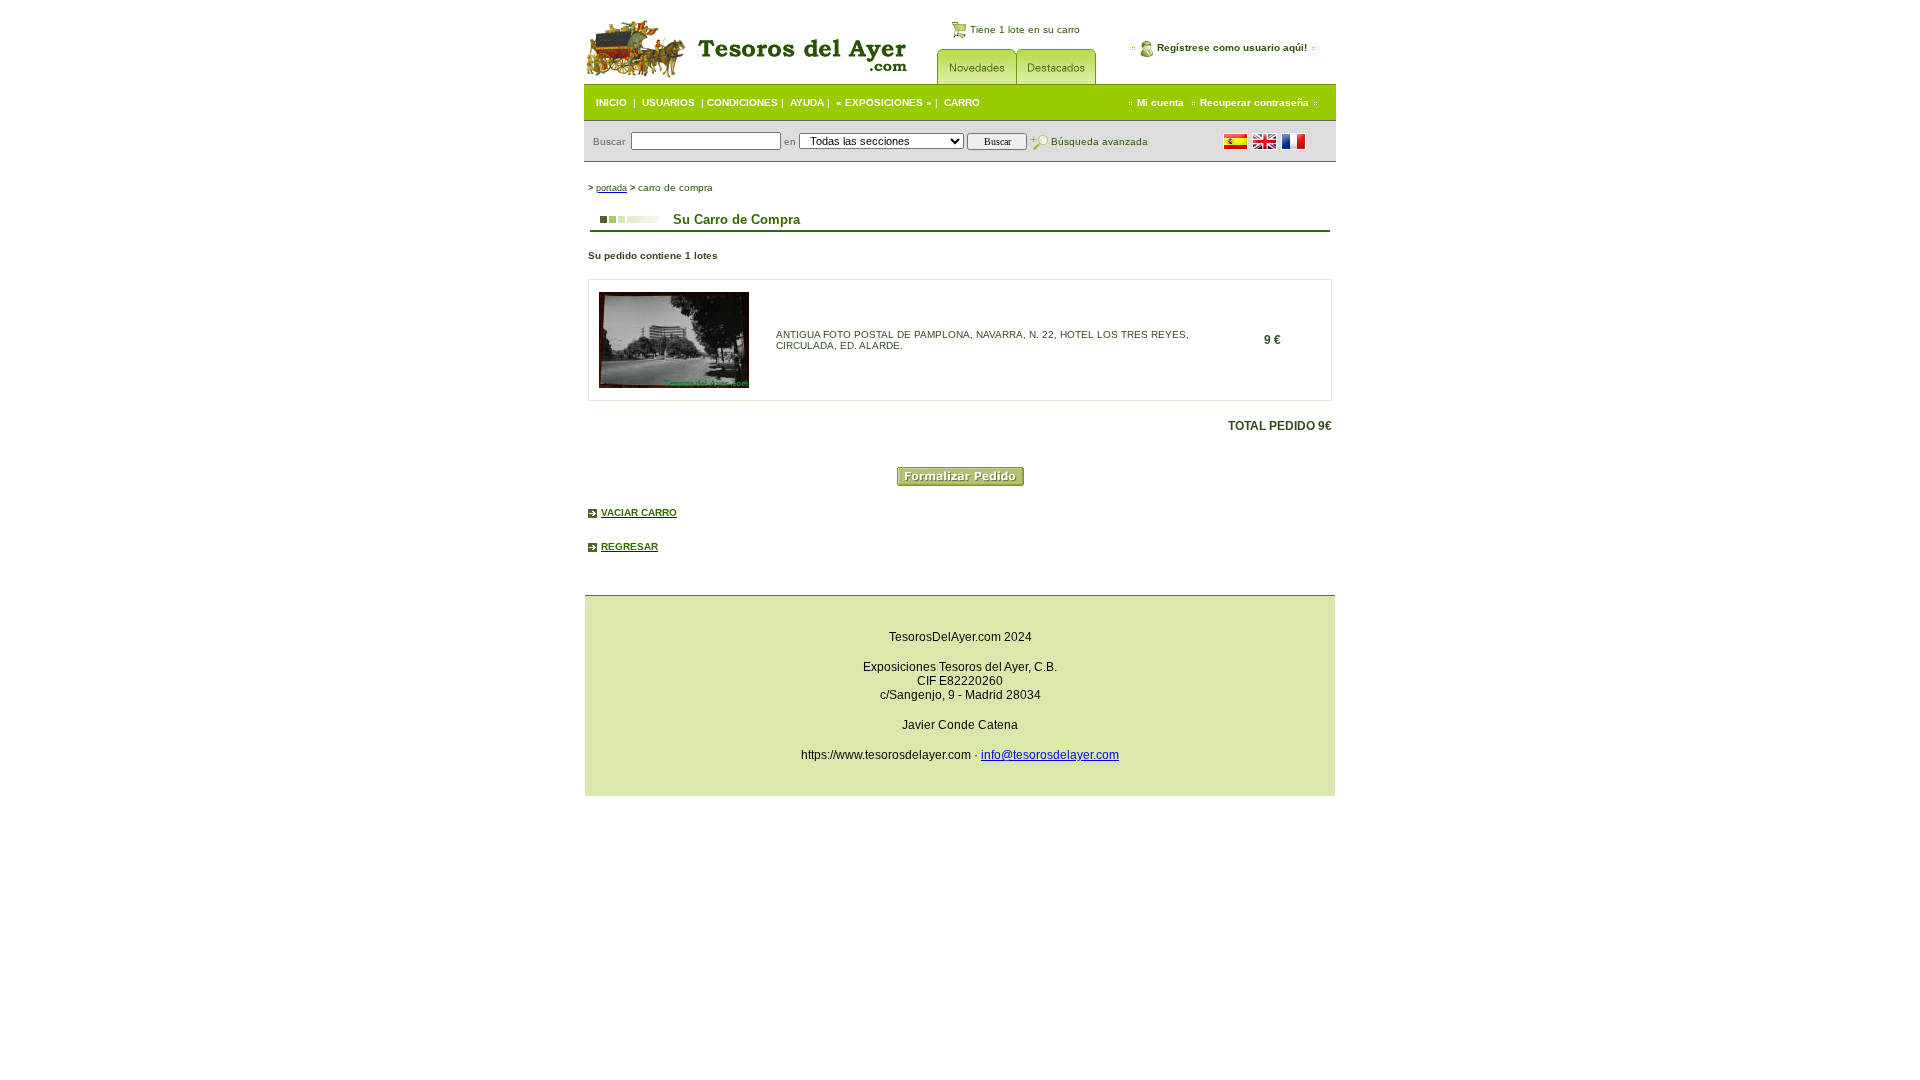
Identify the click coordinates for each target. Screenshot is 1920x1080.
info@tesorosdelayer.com (1050, 755)
